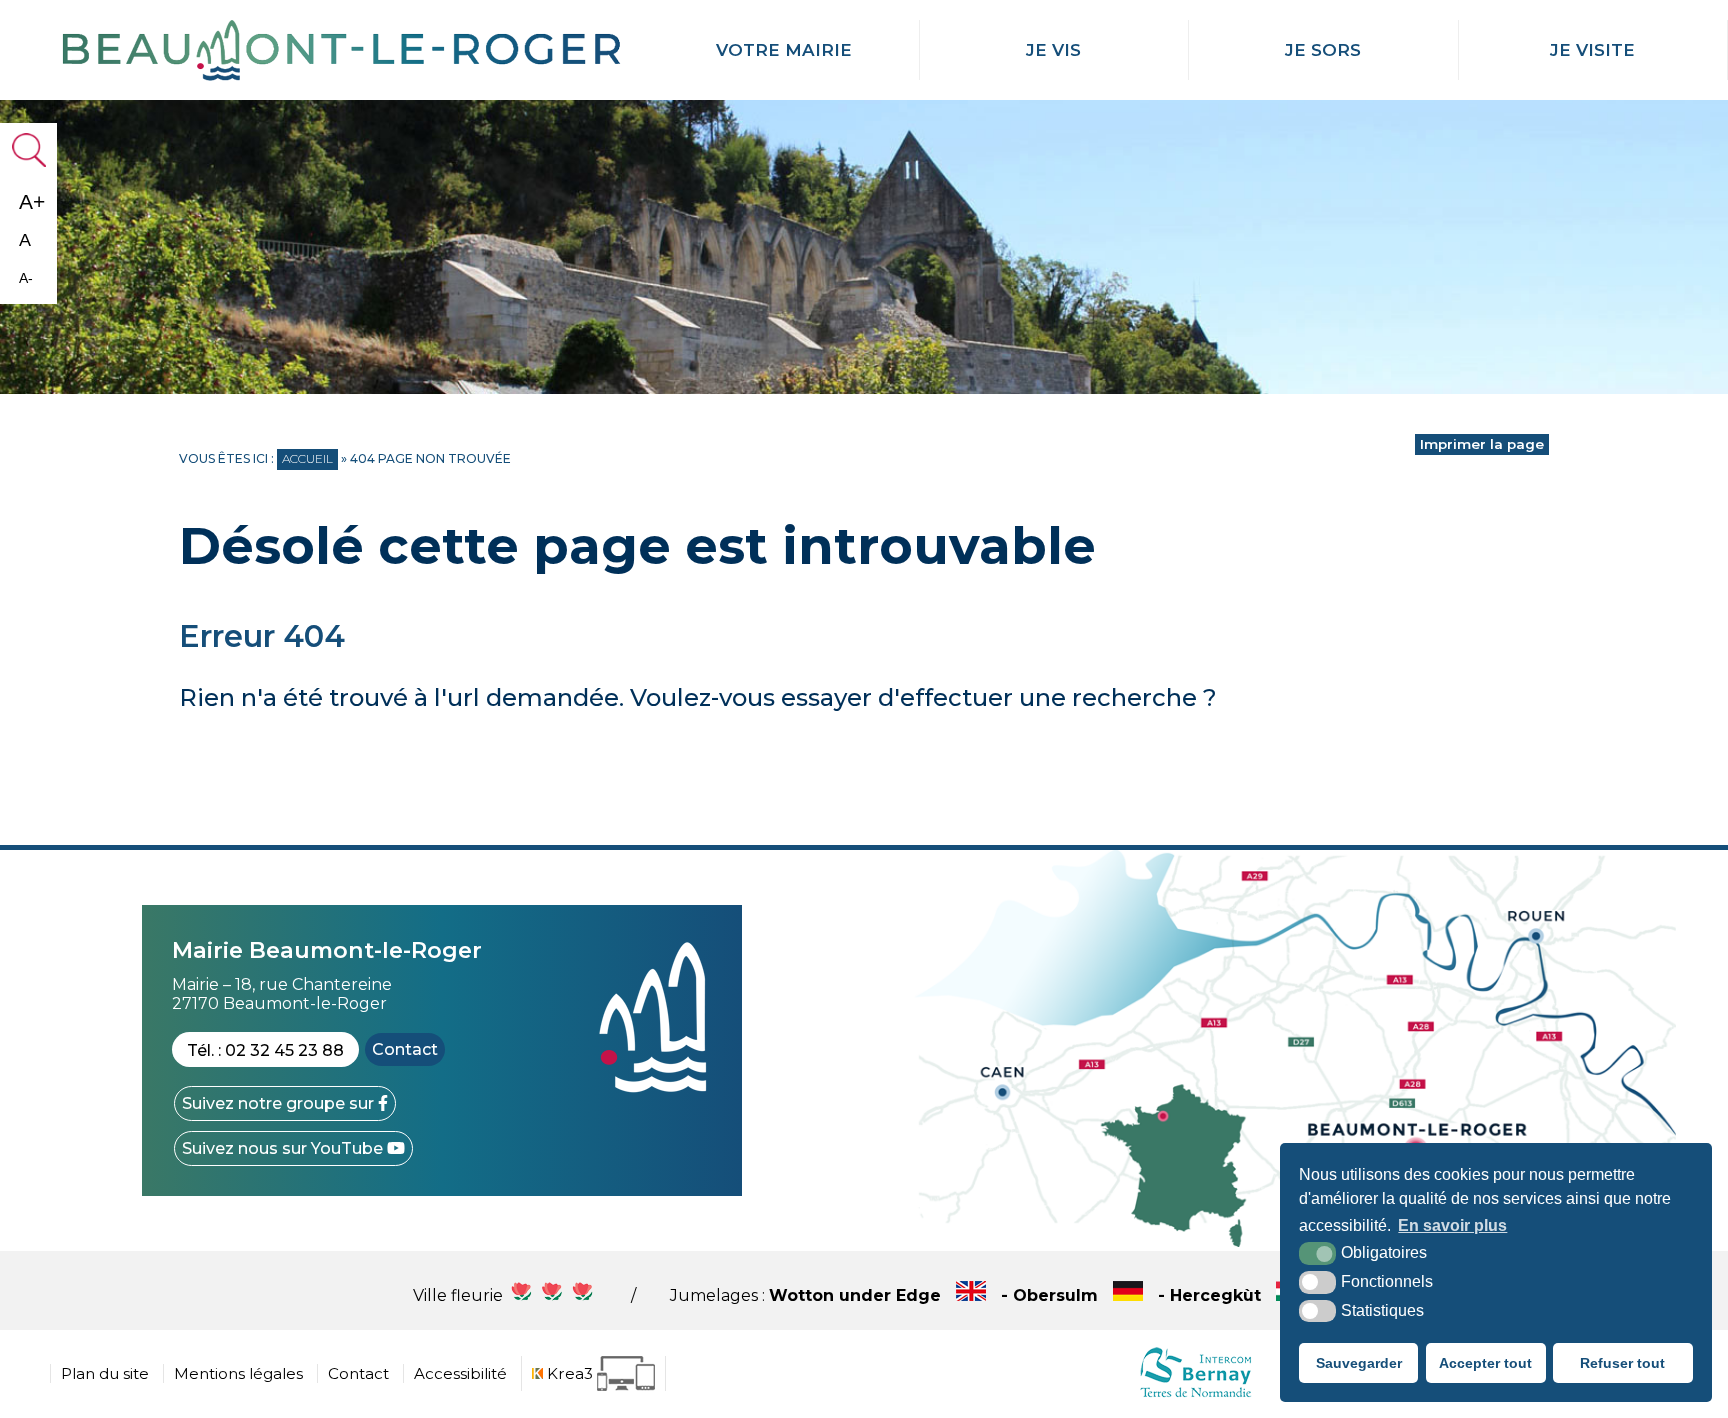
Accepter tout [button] (1485, 1363)
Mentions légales (238, 1373)
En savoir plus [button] (1452, 1225)
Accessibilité (460, 1373)
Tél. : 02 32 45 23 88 (265, 1050)
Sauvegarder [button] (1359, 1363)
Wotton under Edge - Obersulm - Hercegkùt (1017, 1295)
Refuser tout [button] (1622, 1363)
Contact (405, 1049)
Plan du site (105, 1373)
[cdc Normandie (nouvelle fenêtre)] (1195, 1396)
